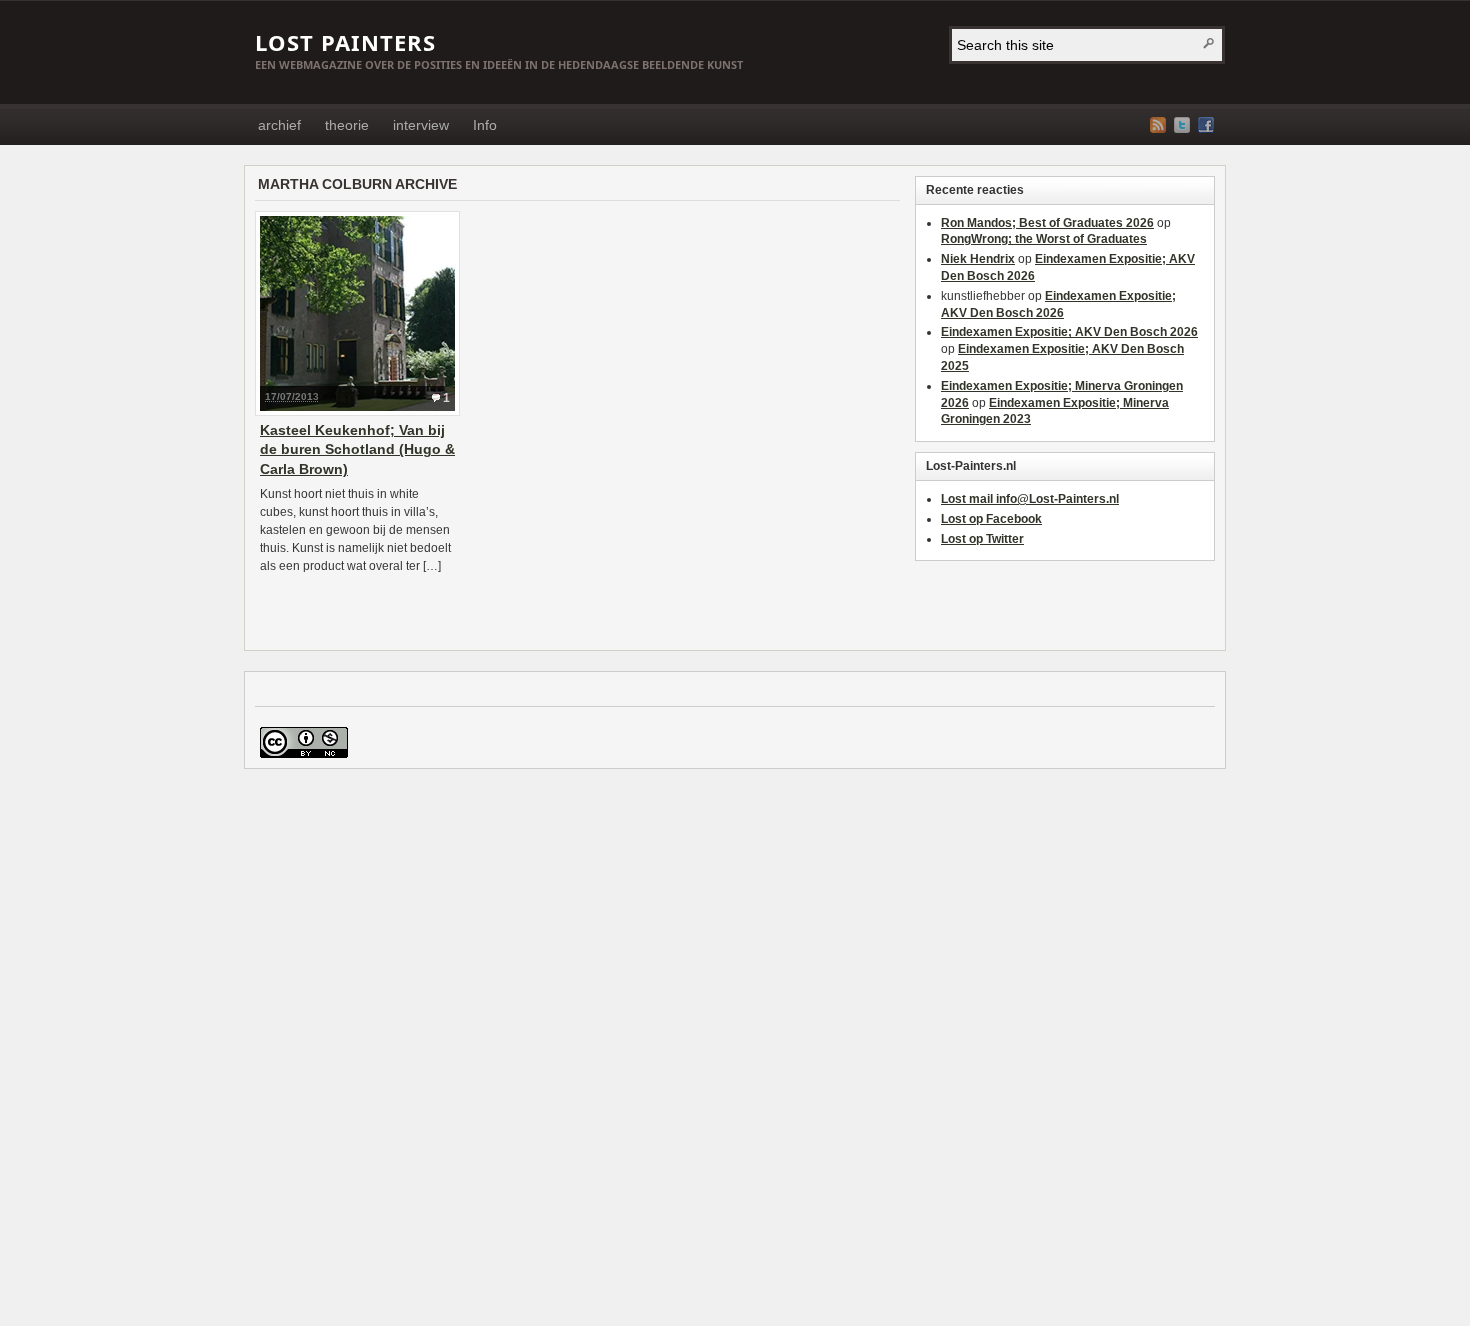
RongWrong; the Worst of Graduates (1044, 239)
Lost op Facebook (991, 519)
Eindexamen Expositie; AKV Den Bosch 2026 (1069, 332)
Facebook (1206, 125)
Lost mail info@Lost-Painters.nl (1030, 499)
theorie (347, 125)
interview (421, 125)
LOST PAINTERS (345, 42)
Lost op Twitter (982, 539)
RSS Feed (1158, 125)
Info (485, 125)
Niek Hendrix (978, 259)
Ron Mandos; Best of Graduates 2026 (1047, 223)
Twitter (1182, 125)
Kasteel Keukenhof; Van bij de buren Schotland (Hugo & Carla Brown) (357, 449)
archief (279, 125)
